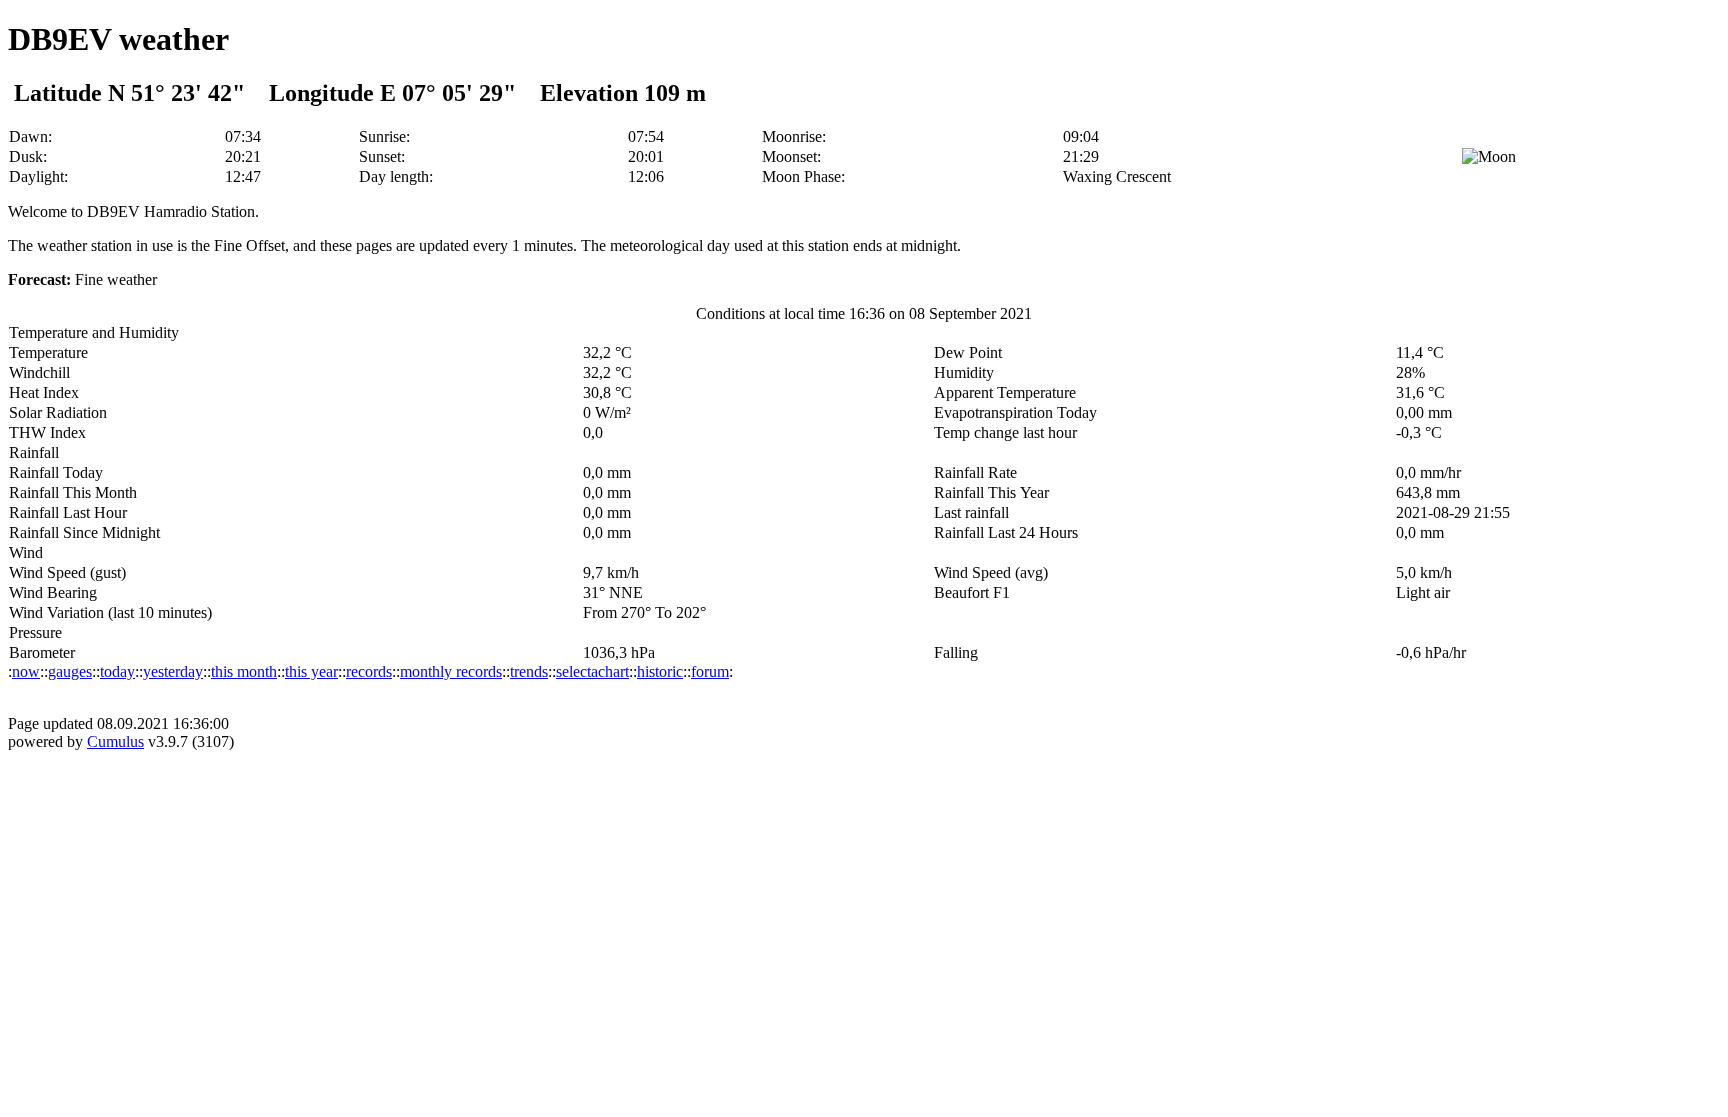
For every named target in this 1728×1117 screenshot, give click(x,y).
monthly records (451, 671)
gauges (70, 671)
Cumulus (115, 741)
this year (311, 671)
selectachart (592, 671)
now (26, 671)
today (117, 671)
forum (710, 671)
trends (529, 671)
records (369, 671)
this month (244, 671)
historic (660, 671)
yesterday (173, 671)
